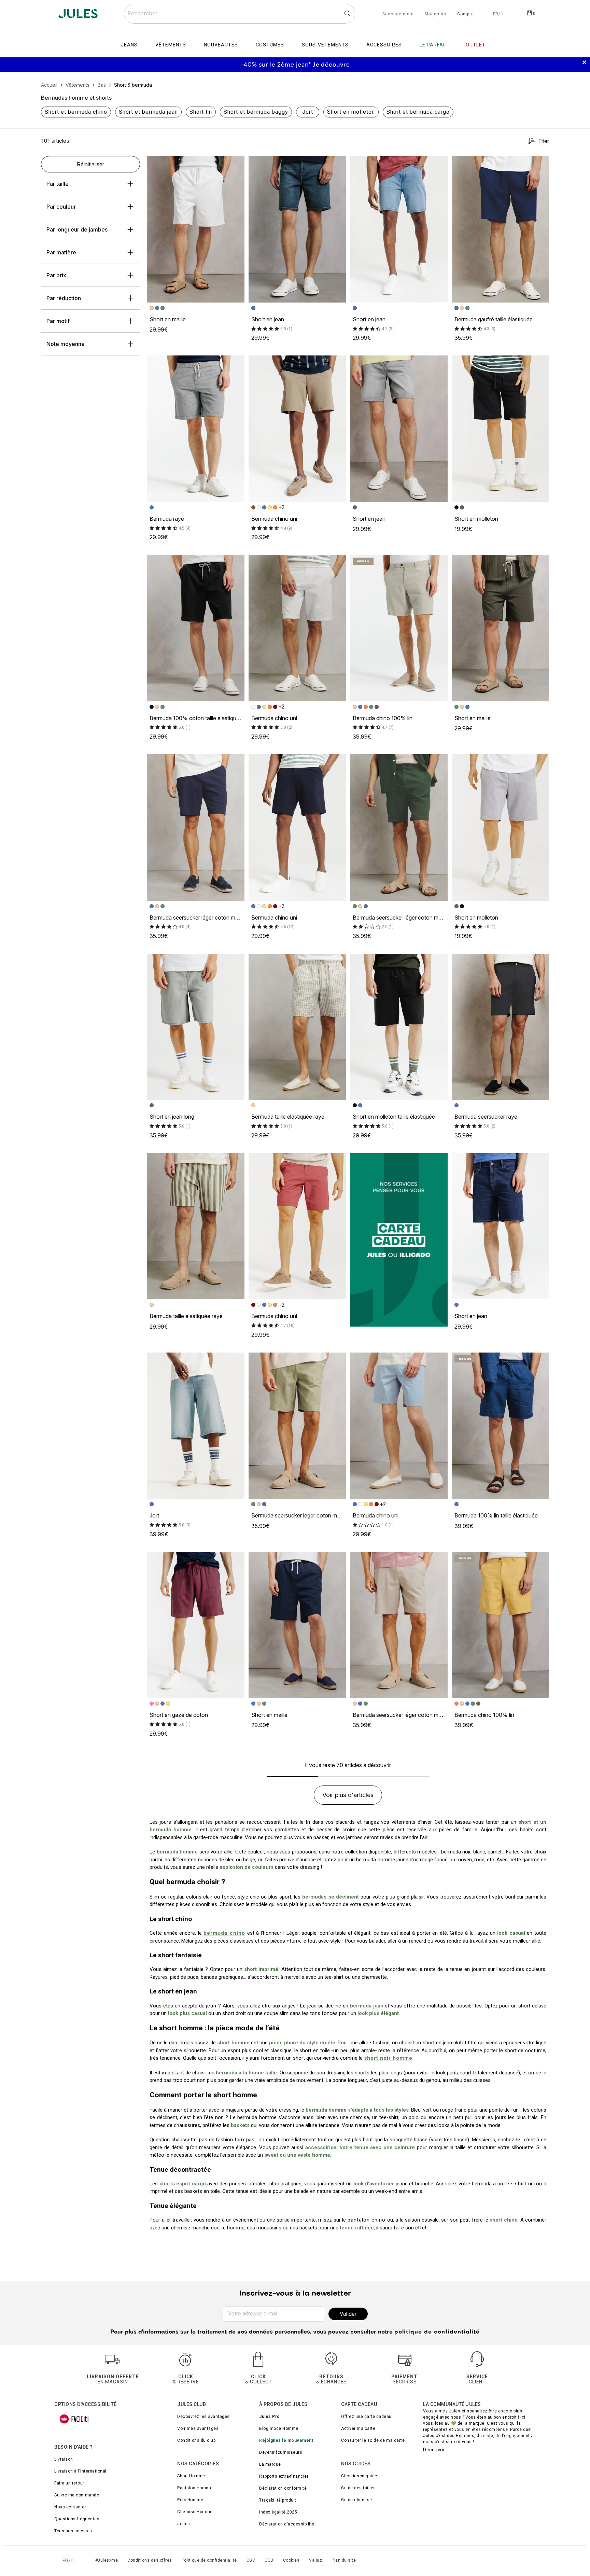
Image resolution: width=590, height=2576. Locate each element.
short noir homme (388, 2058)
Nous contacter (70, 2507)
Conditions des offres (150, 2560)
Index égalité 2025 (278, 2512)
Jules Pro (270, 2417)
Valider (348, 2314)
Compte (466, 14)
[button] (236, 164)
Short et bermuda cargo (418, 112)
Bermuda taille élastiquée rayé (288, 1117)
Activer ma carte (358, 2428)
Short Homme (191, 2476)
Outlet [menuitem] (476, 45)
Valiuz (315, 2560)
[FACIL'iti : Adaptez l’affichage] (74, 2419)
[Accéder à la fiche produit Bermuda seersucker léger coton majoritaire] (196, 827)
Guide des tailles (359, 2488)
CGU (269, 2560)
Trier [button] (544, 141)
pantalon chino (367, 2220)
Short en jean (268, 319)
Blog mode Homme (279, 2428)
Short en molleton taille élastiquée (394, 1117)
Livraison (64, 2459)
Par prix (56, 275)
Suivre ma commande (77, 2495)
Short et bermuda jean (148, 112)
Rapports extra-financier (284, 2476)
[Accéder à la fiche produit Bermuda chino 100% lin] (399, 628)
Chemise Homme (195, 2512)
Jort (308, 112)
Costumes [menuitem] (270, 45)
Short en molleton (351, 112)
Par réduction (64, 298)
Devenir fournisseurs (281, 2452)
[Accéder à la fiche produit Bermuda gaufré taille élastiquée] (501, 229)
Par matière (61, 252)
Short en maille (168, 319)
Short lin (201, 112)
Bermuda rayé (167, 519)
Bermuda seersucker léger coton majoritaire (203, 918)
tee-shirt (515, 2184)
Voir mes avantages (198, 2428)
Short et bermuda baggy (256, 112)
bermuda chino (224, 1933)
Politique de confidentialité (209, 2560)
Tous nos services (73, 2531)
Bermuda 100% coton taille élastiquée (196, 718)
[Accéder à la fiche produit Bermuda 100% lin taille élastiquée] (501, 1426)
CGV (251, 2560)
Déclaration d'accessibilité (287, 2524)
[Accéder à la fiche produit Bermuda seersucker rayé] (501, 1027)
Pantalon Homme (195, 2488)
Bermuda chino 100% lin (383, 718)
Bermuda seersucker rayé (486, 1117)
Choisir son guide (359, 2476)
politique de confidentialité (437, 2332)
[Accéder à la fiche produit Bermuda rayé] (196, 429)
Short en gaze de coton (179, 1715)
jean (211, 2006)
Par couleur (61, 207)
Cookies (291, 2560)
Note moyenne (66, 344)
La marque (270, 2464)
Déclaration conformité (283, 2488)
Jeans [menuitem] (129, 45)
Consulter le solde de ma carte (373, 2440)
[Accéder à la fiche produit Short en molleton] (501, 429)
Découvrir (434, 2450)
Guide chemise (357, 2500)
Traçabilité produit (278, 2500)
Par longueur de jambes (77, 229)
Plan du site (344, 2560)
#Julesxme (107, 2560)
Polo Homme (190, 2500)
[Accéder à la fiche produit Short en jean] (297, 229)
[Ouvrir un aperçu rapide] (236, 164)
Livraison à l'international (80, 2471)
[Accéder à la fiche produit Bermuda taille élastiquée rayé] (297, 1027)
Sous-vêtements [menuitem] (325, 45)
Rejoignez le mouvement (286, 2440)
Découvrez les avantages (203, 2417)
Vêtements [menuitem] (171, 45)
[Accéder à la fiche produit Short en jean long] (196, 1027)
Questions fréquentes (77, 2519)
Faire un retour (69, 2483)
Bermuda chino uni (274, 519)
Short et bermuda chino (76, 112)
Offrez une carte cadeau (366, 2417)
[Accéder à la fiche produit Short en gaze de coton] (196, 1625)
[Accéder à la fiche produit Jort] (196, 1426)
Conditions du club (196, 2440)
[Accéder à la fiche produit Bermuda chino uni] (297, 429)
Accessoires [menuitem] (384, 45)
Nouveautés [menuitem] (221, 45)
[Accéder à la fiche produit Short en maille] (196, 229)
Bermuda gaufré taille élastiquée (494, 319)
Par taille (58, 184)
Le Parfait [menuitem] (434, 45)
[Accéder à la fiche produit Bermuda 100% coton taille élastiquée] (196, 628)
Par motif (58, 321)
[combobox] (240, 14)
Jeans (184, 2524)
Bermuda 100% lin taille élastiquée (496, 1515)
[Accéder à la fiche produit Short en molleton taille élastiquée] (399, 1027)
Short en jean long (172, 1117)
